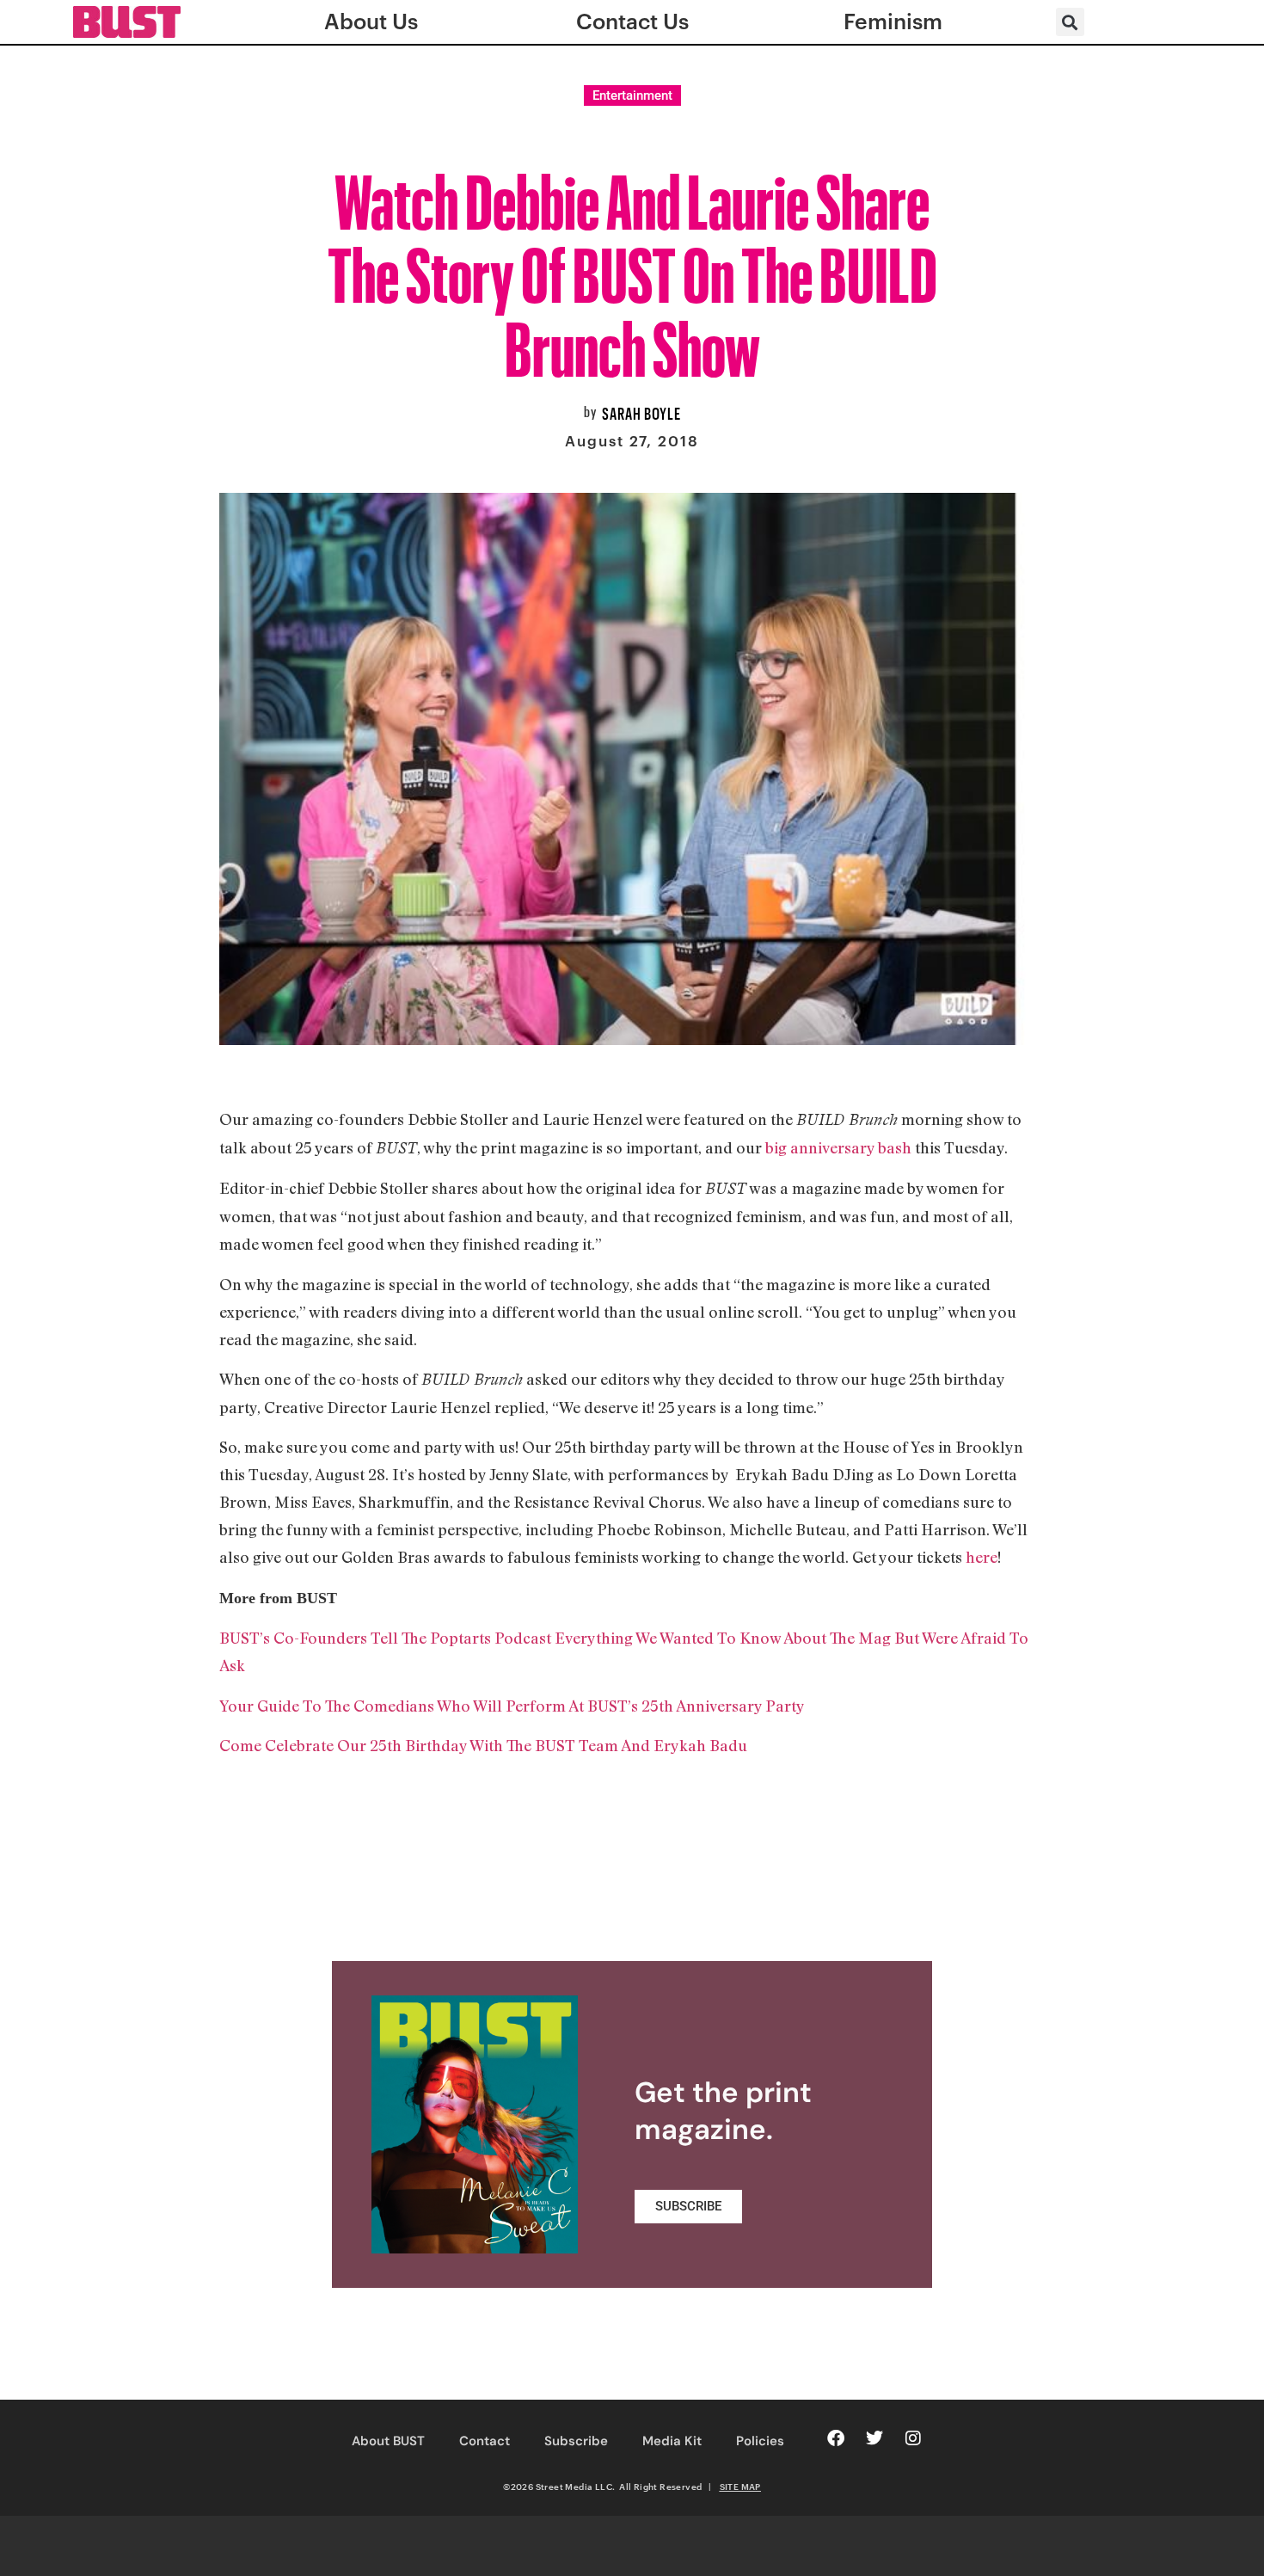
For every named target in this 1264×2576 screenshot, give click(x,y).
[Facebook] (836, 2438)
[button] (1070, 22)
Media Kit (672, 2441)
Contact (485, 2441)
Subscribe (576, 2441)
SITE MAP (740, 2487)
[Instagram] (913, 2438)
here (982, 1557)
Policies (760, 2441)
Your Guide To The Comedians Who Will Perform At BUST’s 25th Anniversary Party (512, 1706)
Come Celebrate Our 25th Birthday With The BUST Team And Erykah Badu (483, 1745)
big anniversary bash (838, 1147)
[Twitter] (874, 2438)
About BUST (388, 2441)
